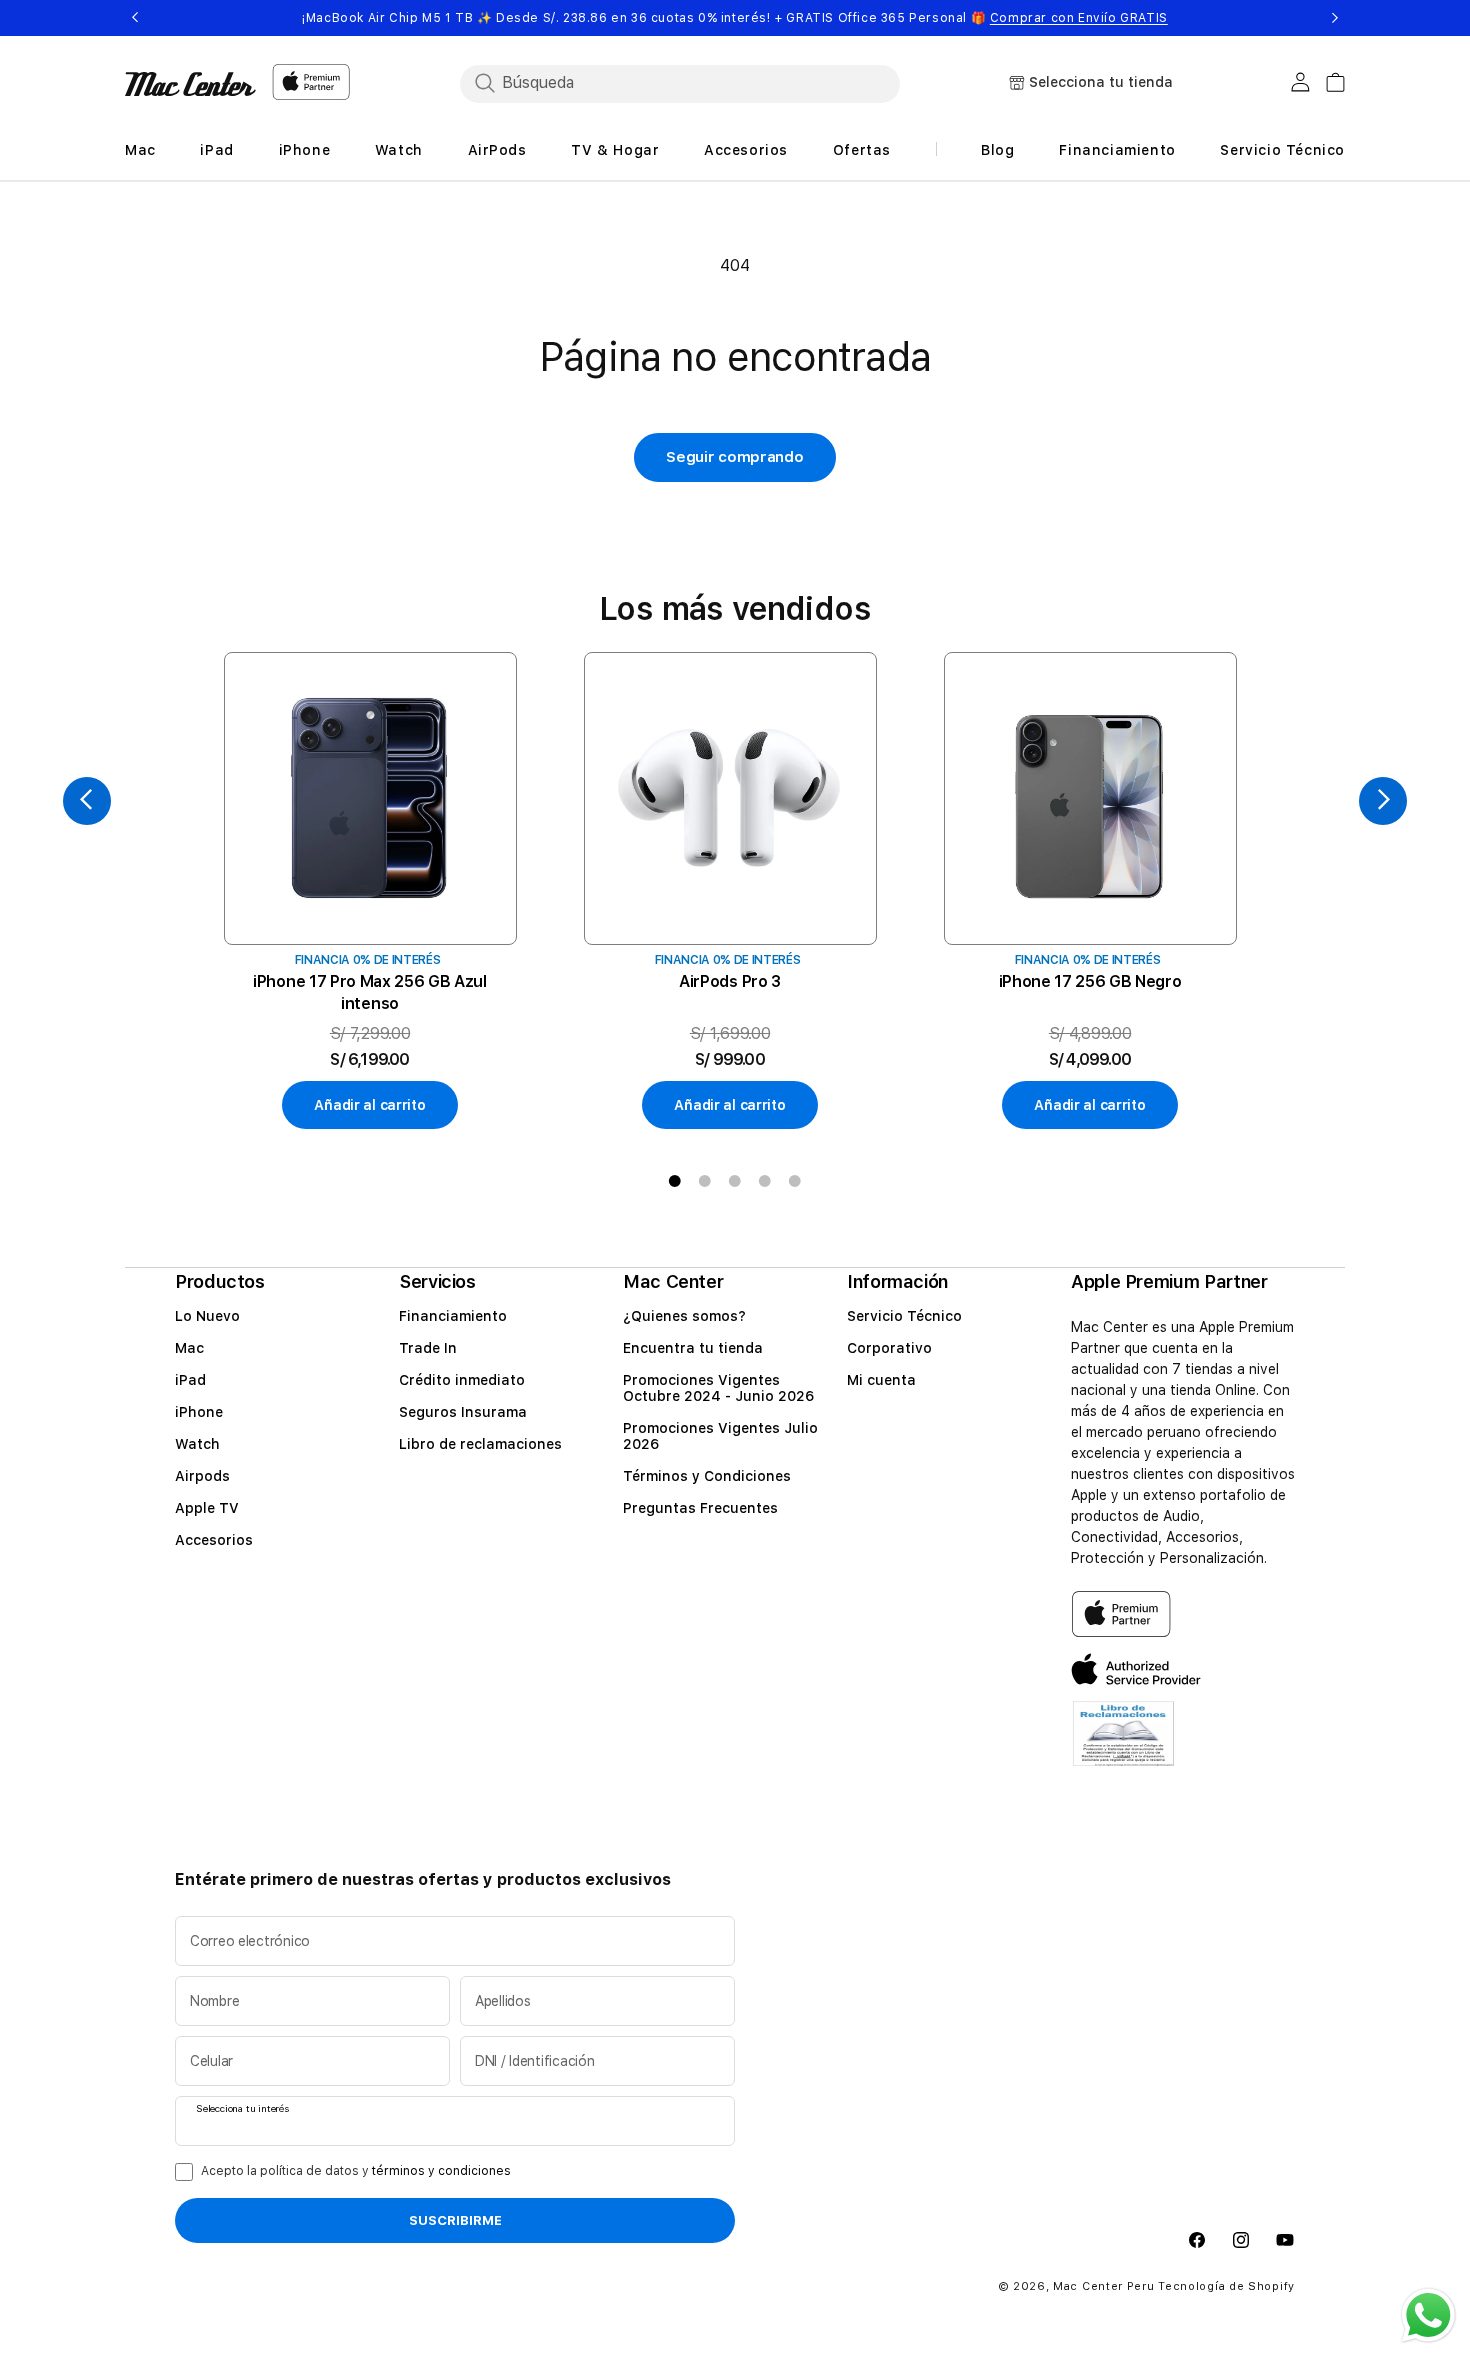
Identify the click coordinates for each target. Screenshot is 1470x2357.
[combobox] (680, 83)
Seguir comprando (734, 457)
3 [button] (735, 1181)
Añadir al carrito (369, 1105)
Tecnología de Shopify (1226, 2286)
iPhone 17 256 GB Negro (1090, 981)
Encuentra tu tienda (693, 1348)
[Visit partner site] (1123, 1746)
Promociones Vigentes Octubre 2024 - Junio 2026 (718, 1388)
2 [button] (705, 1181)
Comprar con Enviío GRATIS (1079, 18)
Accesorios (214, 1540)
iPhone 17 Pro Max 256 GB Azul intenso (370, 992)
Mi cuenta (881, 1380)
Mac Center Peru (1104, 2286)
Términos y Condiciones (707, 1476)
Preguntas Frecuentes (700, 1508)
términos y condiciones (441, 2171)
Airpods (202, 1476)
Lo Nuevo (207, 1316)
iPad (190, 1380)
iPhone (199, 1412)
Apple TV (207, 1508)
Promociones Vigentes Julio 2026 (720, 1436)
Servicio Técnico (904, 1316)
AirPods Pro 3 (730, 981)
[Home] (190, 84)
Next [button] (1335, 18)
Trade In (428, 1348)
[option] (370, 891)
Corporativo (889, 1348)
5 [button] (795, 1181)
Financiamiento (453, 1316)
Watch (197, 1444)
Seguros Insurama (463, 1412)
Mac (189, 1348)
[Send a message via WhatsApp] (1428, 2315)
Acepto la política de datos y (356, 2171)
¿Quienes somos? (684, 1316)
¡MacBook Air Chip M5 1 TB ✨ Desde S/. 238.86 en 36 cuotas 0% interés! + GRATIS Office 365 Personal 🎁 (735, 18)
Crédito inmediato (462, 1380)
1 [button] (675, 1181)
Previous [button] (135, 18)
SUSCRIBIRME (455, 2221)
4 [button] (765, 1181)
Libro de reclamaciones (480, 1444)
